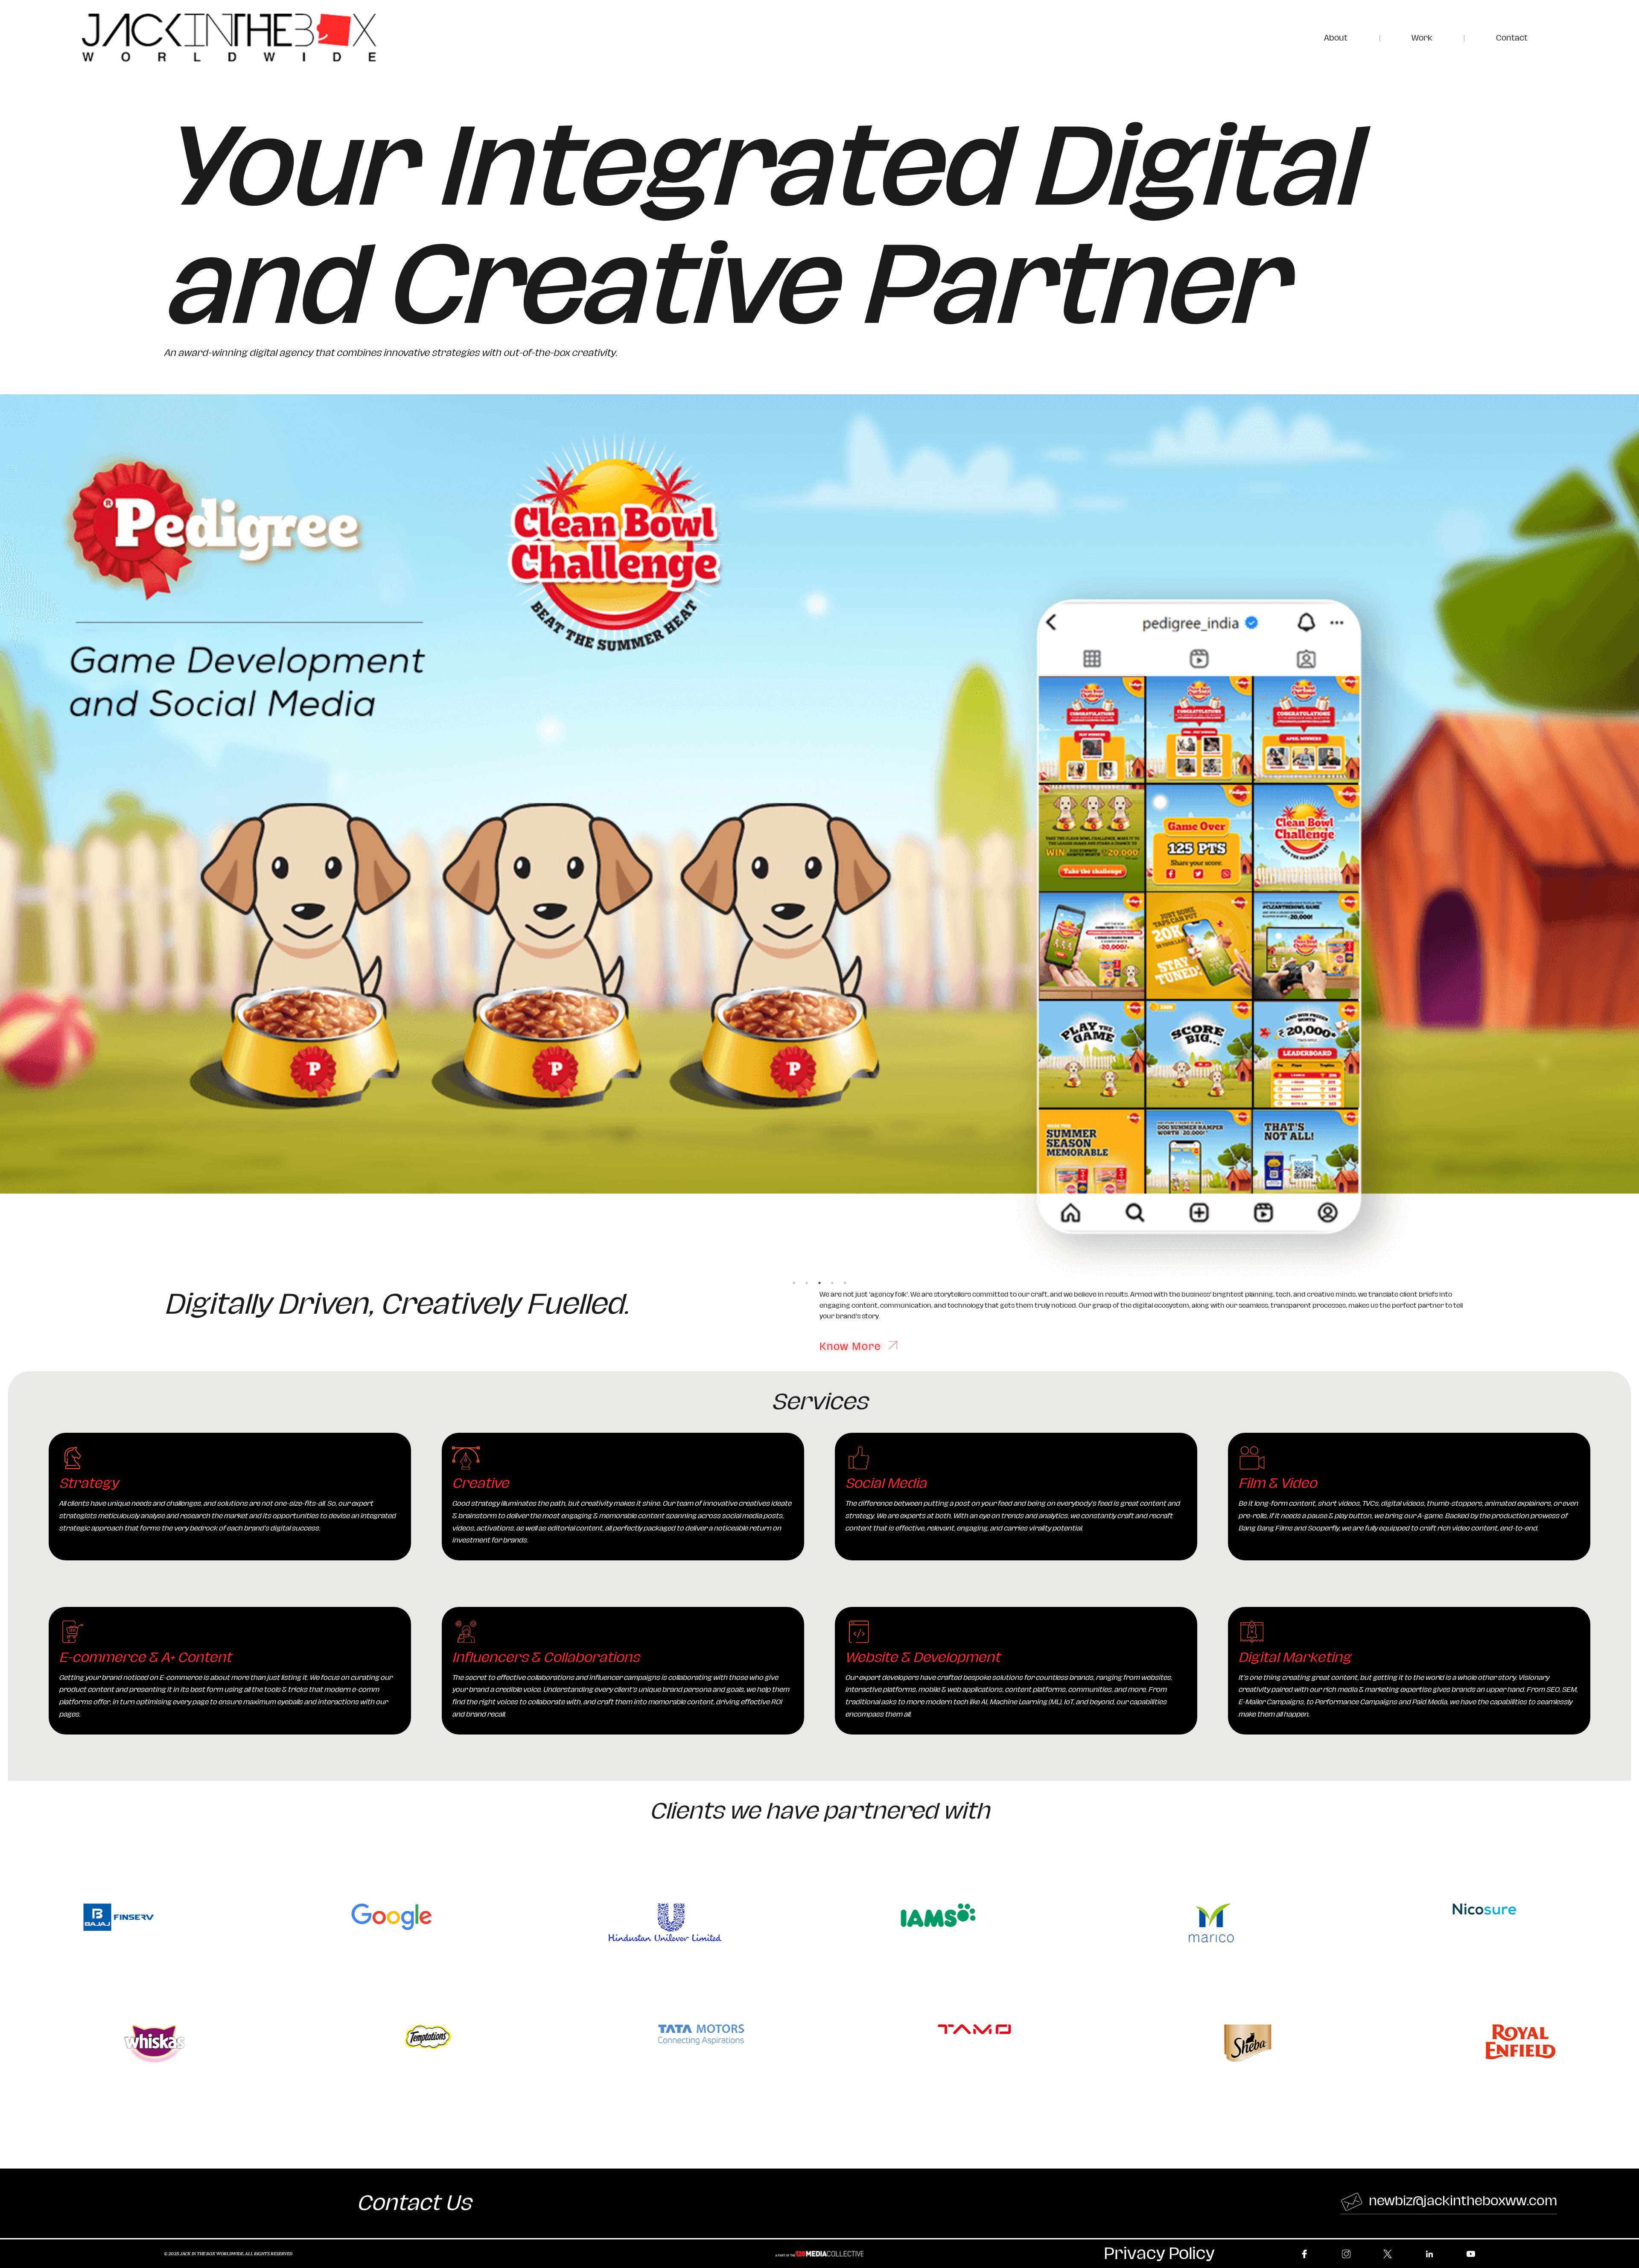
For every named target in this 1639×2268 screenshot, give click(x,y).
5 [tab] (845, 1283)
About (1336, 38)
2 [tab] (807, 1283)
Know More (852, 1346)
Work (1422, 38)
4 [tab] (832, 1283)
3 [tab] (819, 1283)
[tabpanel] (819, 835)
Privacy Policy (1159, 2254)
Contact (1512, 38)
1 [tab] (794, 1283)
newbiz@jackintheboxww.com (1461, 2201)
